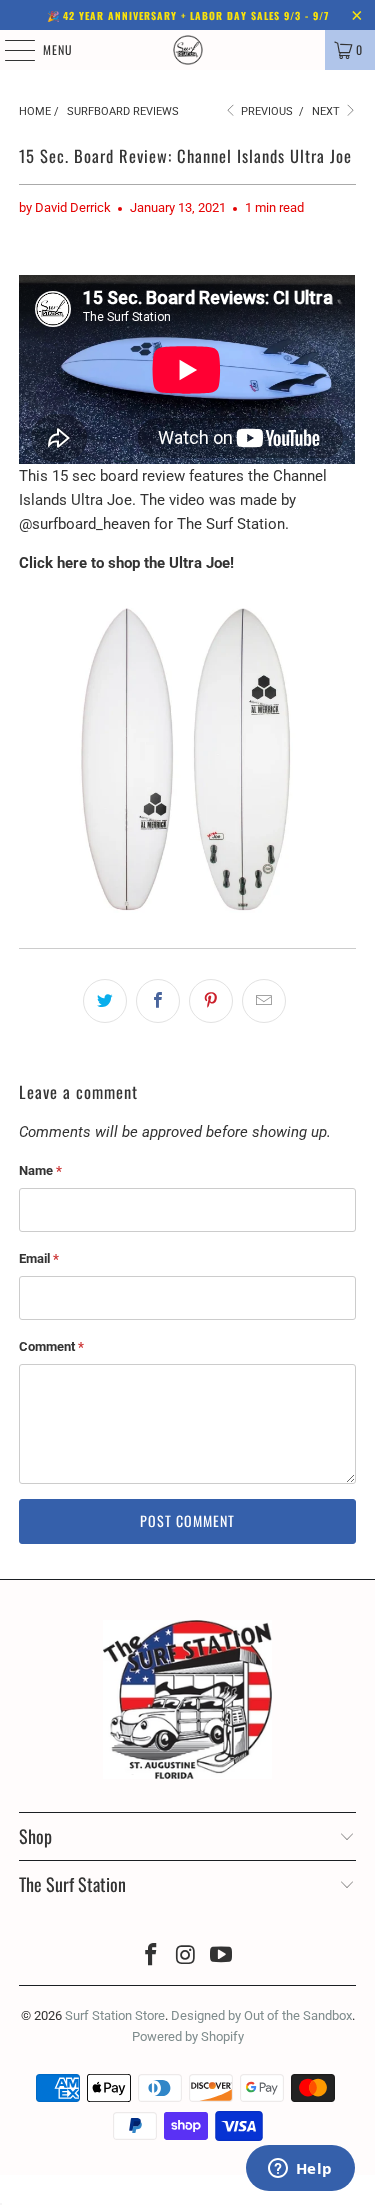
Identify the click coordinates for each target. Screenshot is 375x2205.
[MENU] (9, 50)
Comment (51, 1346)
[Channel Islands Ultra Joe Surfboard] (187, 921)
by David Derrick (65, 207)
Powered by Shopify (188, 2036)
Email (39, 1258)
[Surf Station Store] (188, 50)
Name (40, 1170)
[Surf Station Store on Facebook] (152, 1956)
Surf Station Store (115, 2015)
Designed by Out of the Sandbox (261, 2015)
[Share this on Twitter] (105, 1001)
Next (327, 111)
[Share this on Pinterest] (211, 1001)
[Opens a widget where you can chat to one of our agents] (300, 2170)
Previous (265, 111)
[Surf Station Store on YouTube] (221, 1956)
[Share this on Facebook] (158, 1001)
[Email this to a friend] (264, 1001)
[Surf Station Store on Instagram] (187, 1956)
